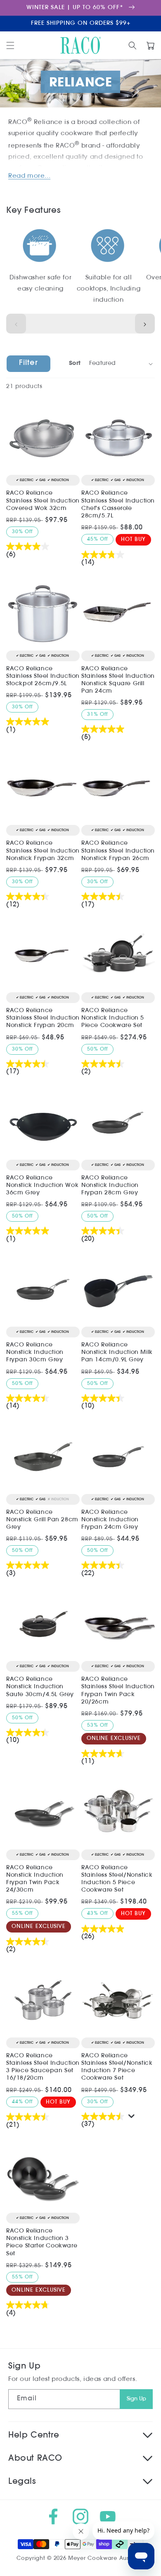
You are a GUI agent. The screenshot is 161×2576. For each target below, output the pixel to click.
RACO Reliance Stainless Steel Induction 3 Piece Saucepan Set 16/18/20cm (43, 2067)
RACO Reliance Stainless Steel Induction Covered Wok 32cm (43, 501)
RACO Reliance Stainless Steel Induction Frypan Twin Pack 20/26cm (118, 1691)
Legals (22, 2482)
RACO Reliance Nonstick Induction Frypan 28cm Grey (110, 1186)
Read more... (29, 176)
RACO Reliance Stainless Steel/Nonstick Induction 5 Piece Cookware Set (117, 1879)
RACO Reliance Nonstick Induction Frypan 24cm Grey (110, 1520)
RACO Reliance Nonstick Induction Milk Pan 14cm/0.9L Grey (117, 1352)
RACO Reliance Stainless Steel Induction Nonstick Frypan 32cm (43, 851)
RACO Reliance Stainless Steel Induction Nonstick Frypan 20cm (43, 1018)
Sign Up (136, 2399)
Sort (75, 363)
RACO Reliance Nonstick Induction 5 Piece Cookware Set (113, 1018)
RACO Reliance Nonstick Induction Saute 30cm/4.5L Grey (40, 1687)
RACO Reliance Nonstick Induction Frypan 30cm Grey (35, 1352)
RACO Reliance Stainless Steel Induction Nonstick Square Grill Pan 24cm (118, 680)
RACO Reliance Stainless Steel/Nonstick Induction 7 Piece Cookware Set (117, 2067)
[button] (10, 45)
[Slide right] (145, 324)
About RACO (35, 2459)
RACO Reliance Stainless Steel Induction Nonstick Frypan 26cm (118, 851)
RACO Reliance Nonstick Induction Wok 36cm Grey (42, 1186)
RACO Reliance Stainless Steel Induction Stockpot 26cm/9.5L (43, 676)
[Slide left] (16, 324)
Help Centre (34, 2435)
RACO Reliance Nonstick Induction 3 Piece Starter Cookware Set (42, 2242)
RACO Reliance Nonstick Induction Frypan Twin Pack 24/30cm (35, 1879)
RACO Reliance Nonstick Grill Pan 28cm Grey (42, 1520)
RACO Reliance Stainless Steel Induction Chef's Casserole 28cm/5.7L (118, 505)
